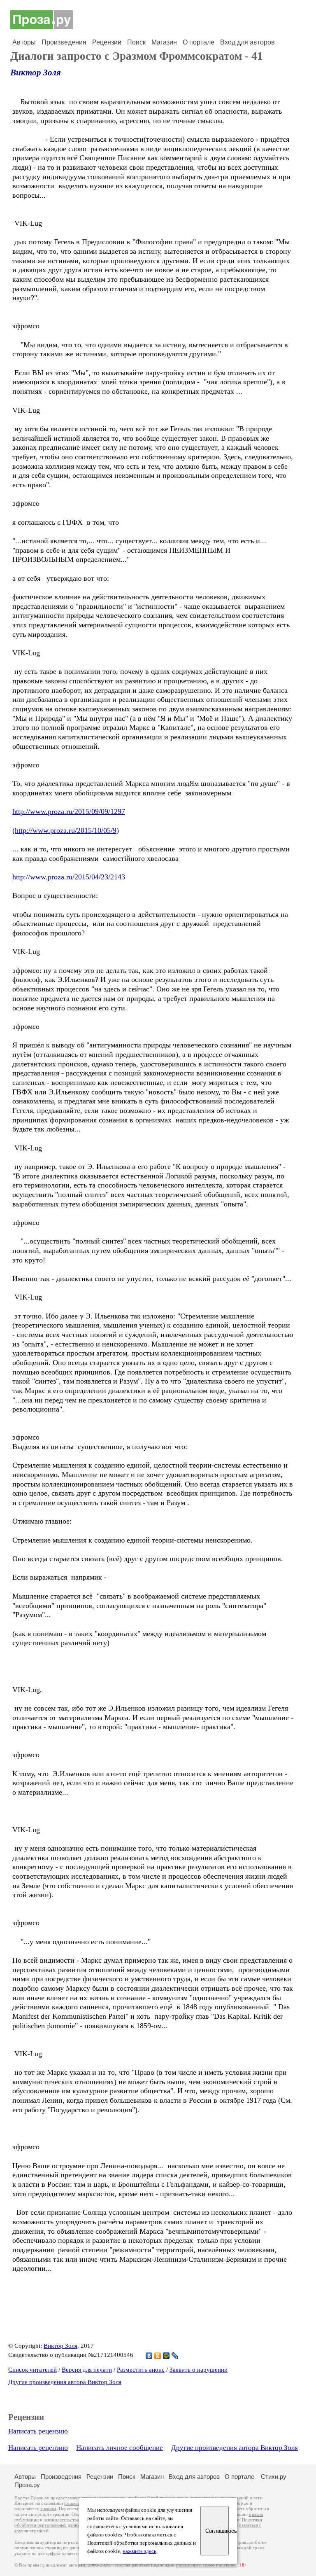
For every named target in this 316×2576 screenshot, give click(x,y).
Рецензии (107, 42)
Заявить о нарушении (199, 2370)
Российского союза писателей (206, 2565)
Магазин (164, 42)
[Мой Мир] (166, 2356)
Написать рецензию (38, 2431)
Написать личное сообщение (120, 2448)
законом (48, 2509)
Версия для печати (87, 2370)
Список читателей (33, 2370)
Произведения (64, 42)
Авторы (24, 42)
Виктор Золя (36, 72)
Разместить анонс (141, 2370)
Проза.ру (27, 2485)
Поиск (136, 42)
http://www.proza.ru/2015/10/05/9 (66, 830)
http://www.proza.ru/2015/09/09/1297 (69, 811)
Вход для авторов (247, 42)
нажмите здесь (139, 2551)
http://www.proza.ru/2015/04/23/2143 (69, 877)
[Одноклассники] (158, 2356)
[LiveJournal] (175, 2356)
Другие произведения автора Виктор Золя (65, 2382)
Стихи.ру (274, 2477)
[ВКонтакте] (149, 2356)
